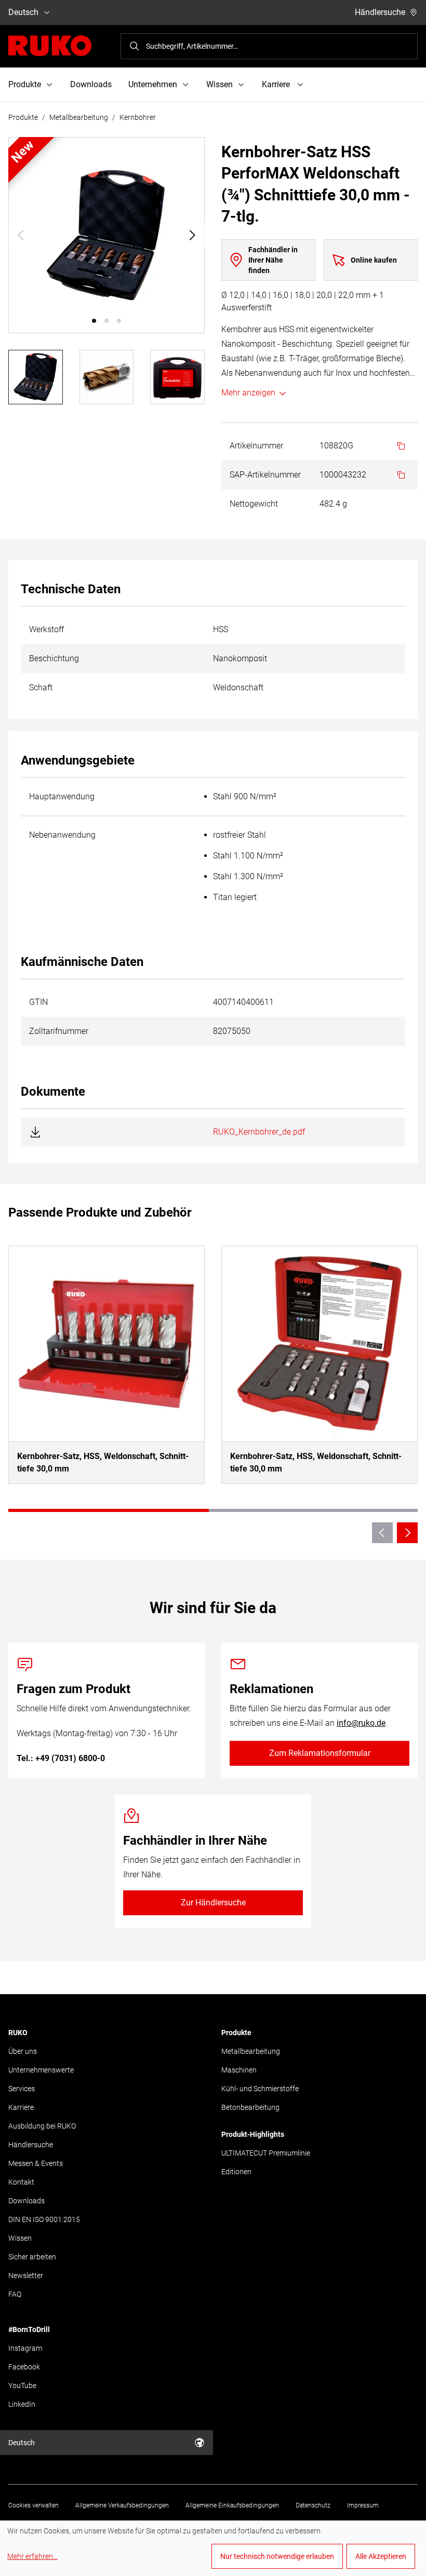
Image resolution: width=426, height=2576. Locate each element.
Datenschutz (313, 2505)
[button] (94, 321)
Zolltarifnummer (59, 1031)
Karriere (21, 2107)
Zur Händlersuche (213, 1903)
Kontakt (21, 2182)
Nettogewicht (254, 504)
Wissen (20, 2238)
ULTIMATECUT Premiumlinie (266, 2153)
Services (22, 2089)
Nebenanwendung (62, 835)
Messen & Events (36, 2163)
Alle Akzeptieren (381, 2556)
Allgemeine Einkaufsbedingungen (232, 2505)
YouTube (22, 2386)
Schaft (41, 687)
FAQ (15, 2294)
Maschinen (239, 2070)
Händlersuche (380, 12)
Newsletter (26, 2275)
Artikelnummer (256, 446)
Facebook (24, 2367)
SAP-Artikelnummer (265, 475)
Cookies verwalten (34, 2505)
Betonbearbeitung (250, 2107)
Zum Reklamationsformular (320, 1753)
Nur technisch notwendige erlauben (277, 2556)
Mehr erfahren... (32, 2556)
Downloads (91, 84)
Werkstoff (46, 629)
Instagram (25, 2348)
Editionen (236, 2172)
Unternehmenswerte (41, 2070)
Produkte (23, 117)
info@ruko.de (361, 1723)
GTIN (38, 1002)
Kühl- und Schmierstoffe (260, 2089)
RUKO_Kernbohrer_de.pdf (259, 1132)
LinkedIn (22, 2404)
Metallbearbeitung (79, 117)
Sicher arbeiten (32, 2257)
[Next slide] (192, 235)
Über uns (23, 2051)
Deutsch (23, 12)
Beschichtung (54, 658)
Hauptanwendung (62, 796)
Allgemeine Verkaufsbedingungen (122, 2505)
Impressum (363, 2505)
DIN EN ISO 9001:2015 (44, 2219)
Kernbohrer (138, 117)
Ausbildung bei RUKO (42, 2126)
